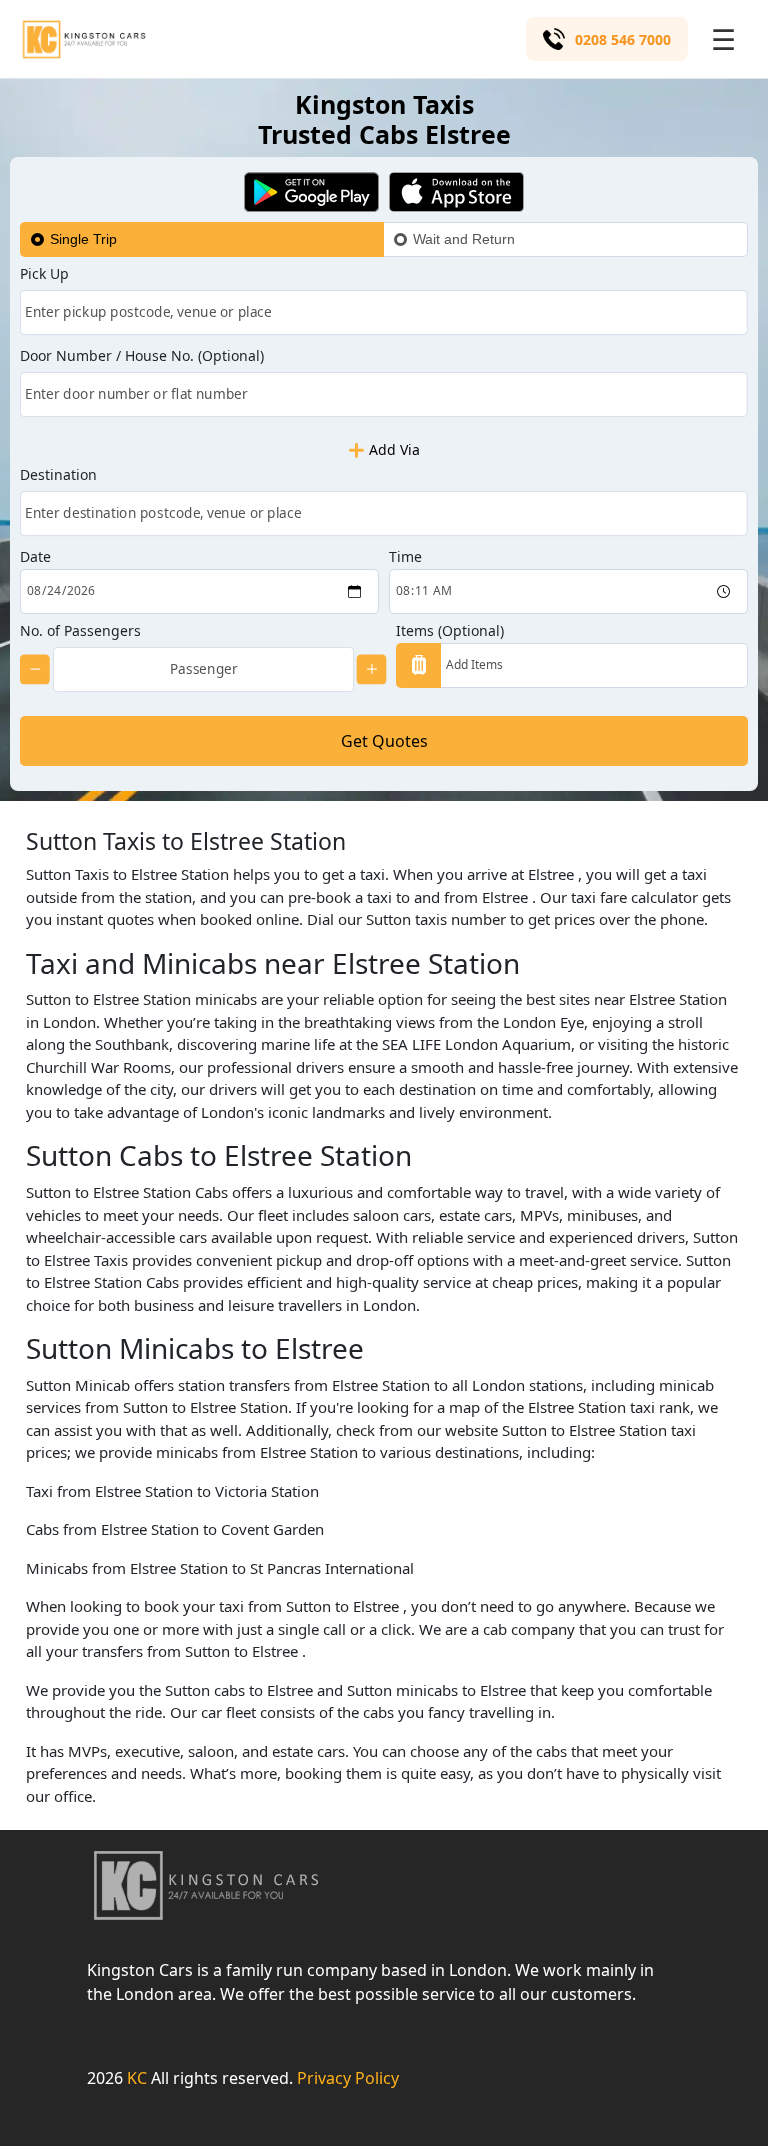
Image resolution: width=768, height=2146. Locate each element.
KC (137, 2078)
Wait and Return (464, 239)
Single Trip (83, 239)
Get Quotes (384, 741)
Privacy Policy (348, 2078)
